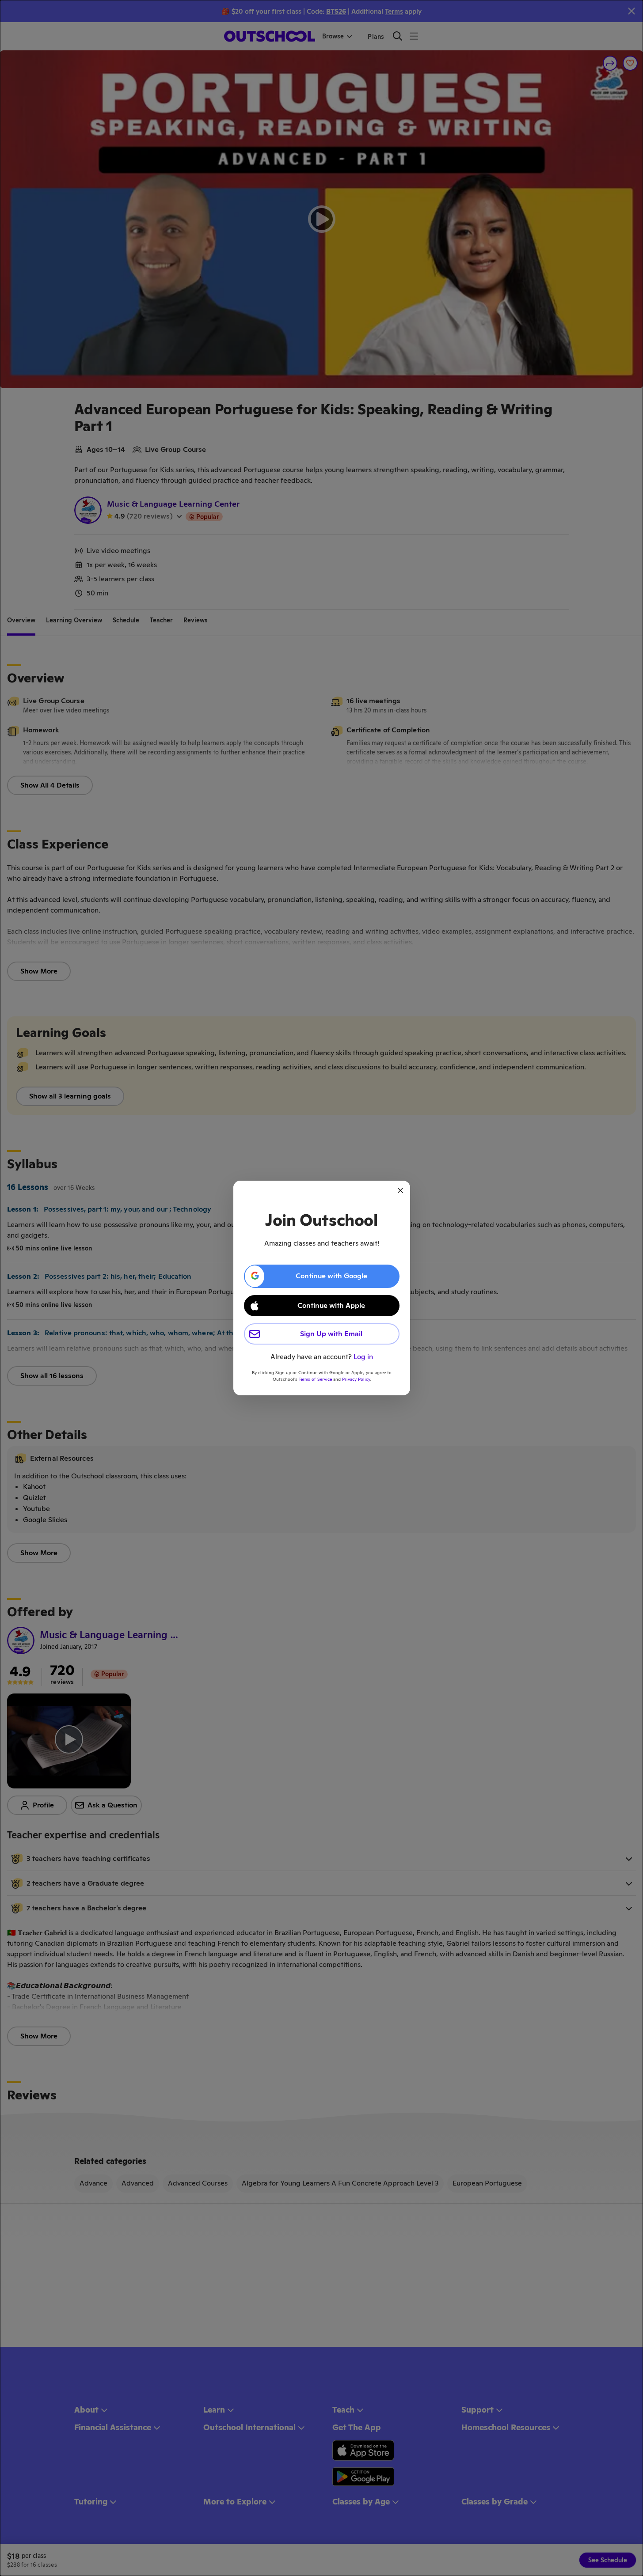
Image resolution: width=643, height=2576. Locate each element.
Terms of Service (315, 1379)
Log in (363, 1357)
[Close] (400, 1190)
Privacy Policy (356, 1379)
